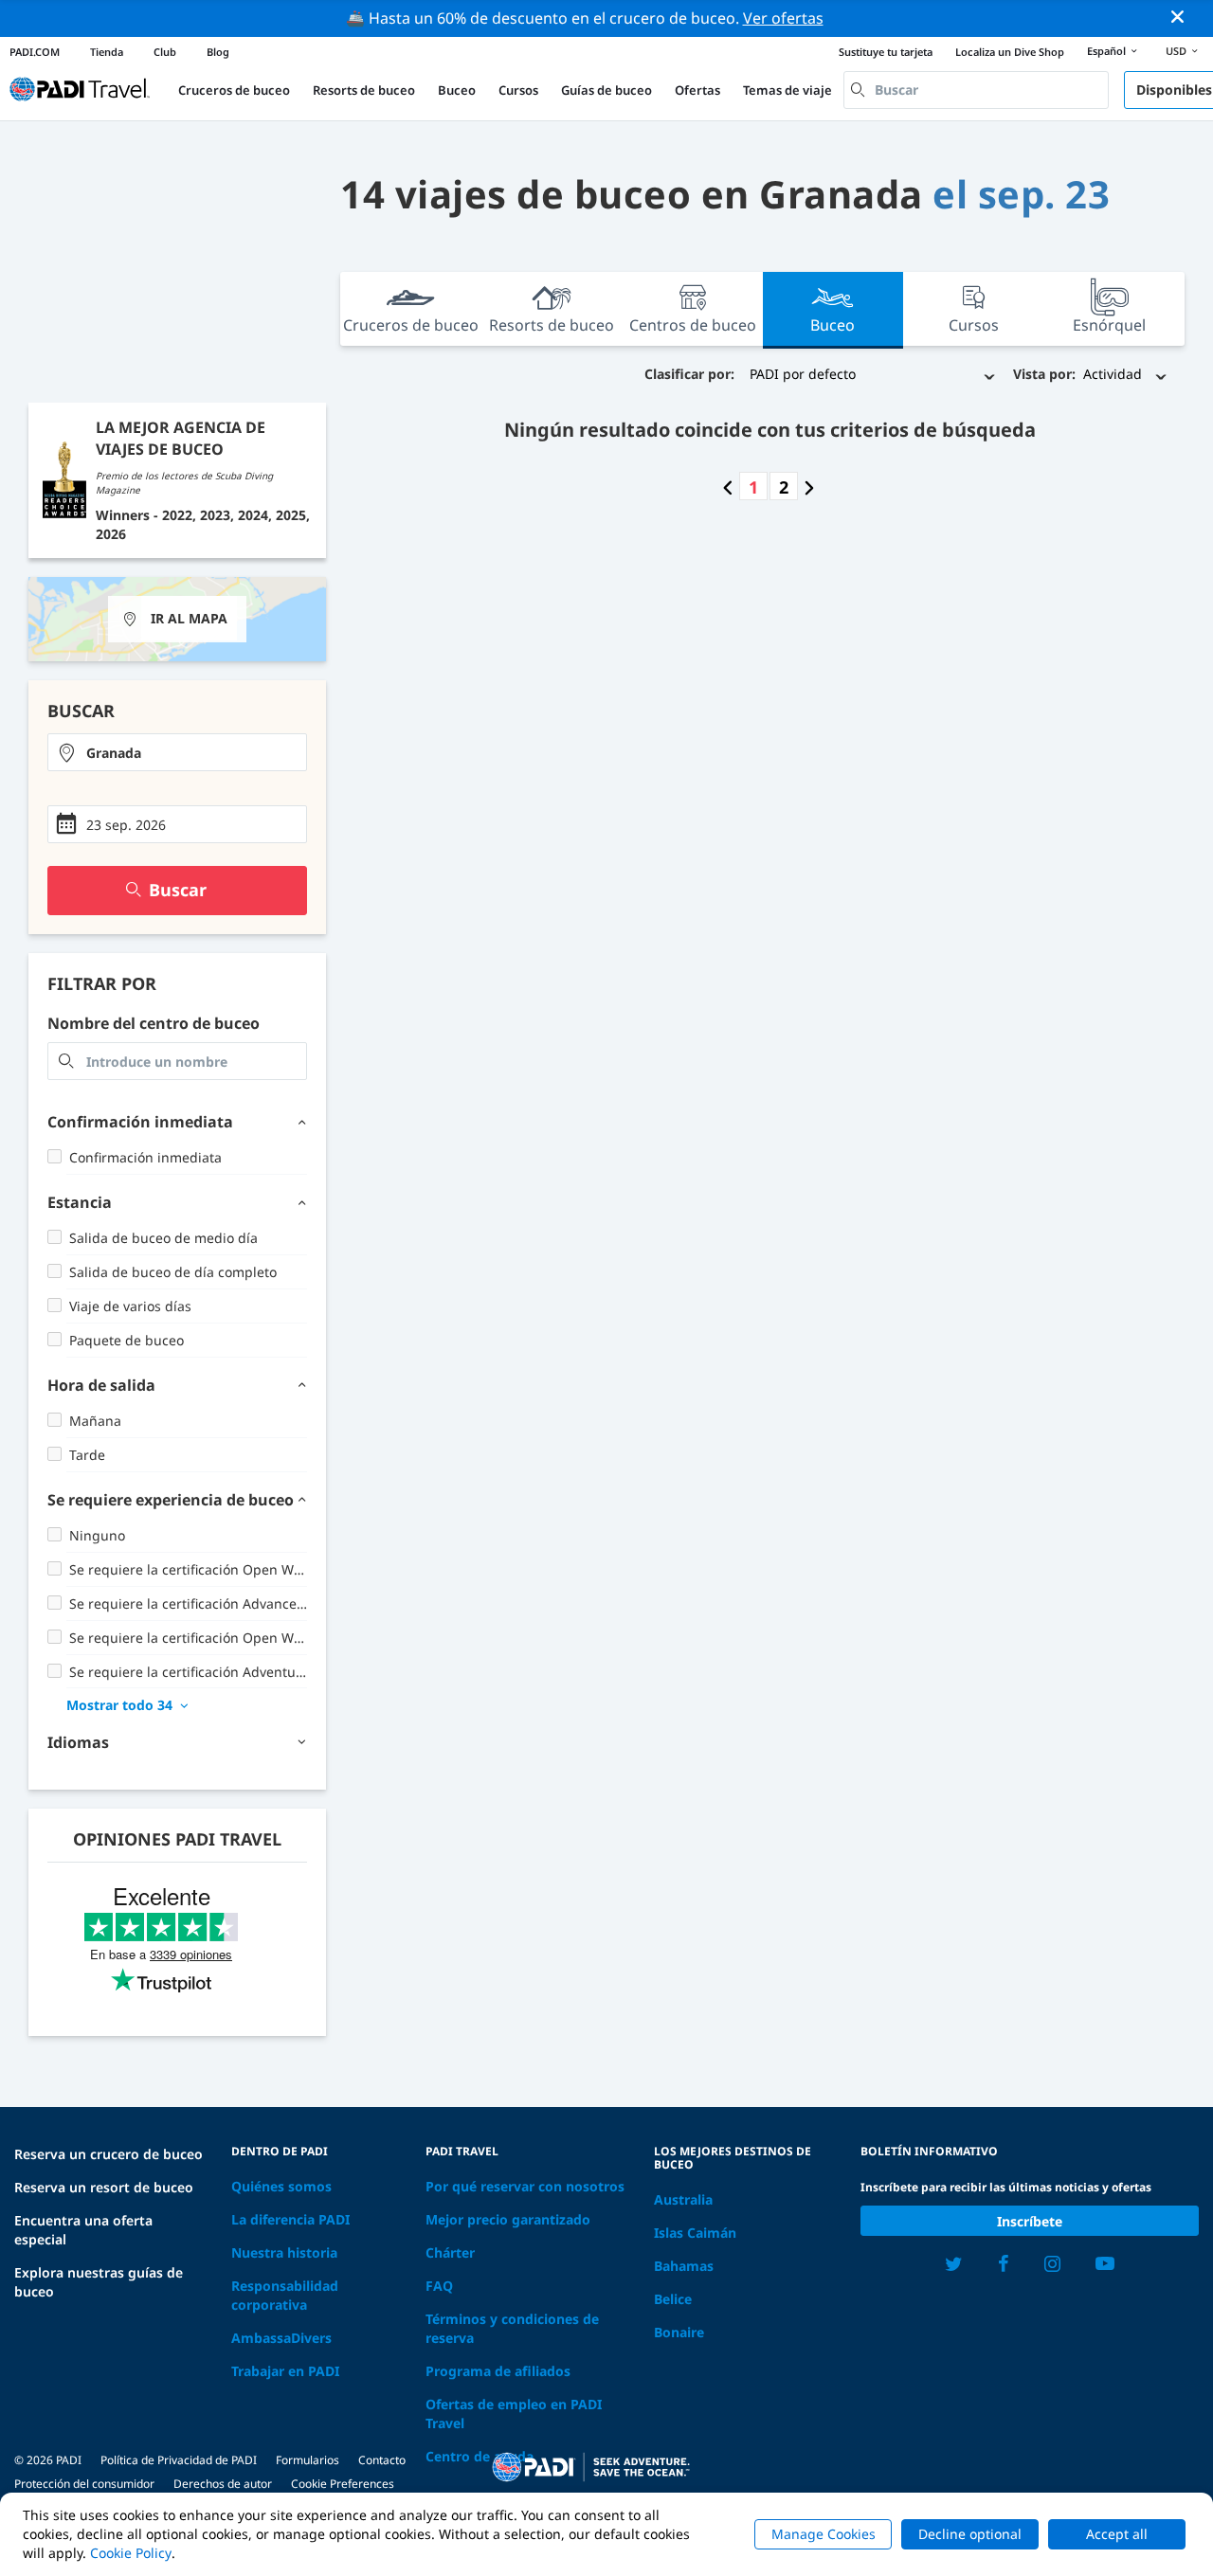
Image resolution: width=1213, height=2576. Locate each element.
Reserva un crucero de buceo (109, 2154)
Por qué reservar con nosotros (525, 2186)
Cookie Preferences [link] (343, 2484)
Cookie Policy (131, 2553)
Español (1106, 51)
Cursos (518, 90)
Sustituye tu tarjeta (886, 52)
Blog (218, 52)
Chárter (450, 2252)
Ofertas (697, 90)
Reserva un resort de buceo (104, 2187)
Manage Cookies (824, 2534)
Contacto (382, 2460)
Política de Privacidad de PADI (179, 2460)
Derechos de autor (223, 2484)
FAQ (439, 2286)
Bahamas (684, 2266)
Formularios (308, 2460)
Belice (673, 2299)
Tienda (107, 52)
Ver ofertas (783, 18)
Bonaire (679, 2332)
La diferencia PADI (290, 2219)
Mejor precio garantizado (508, 2219)
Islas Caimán (695, 2233)
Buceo (457, 90)
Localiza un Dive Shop (1010, 52)
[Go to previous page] (728, 487)
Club (165, 52)
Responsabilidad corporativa (285, 2295)
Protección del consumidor (84, 2484)
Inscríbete (1030, 2221)
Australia (683, 2199)
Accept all (1117, 2534)
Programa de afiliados (498, 2371)
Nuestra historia (284, 2252)
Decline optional (970, 2534)
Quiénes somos (281, 2186)
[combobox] (976, 90)
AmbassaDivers (281, 2338)
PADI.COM (35, 52)
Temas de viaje (788, 90)
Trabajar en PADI (285, 2371)
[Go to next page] (809, 487)
